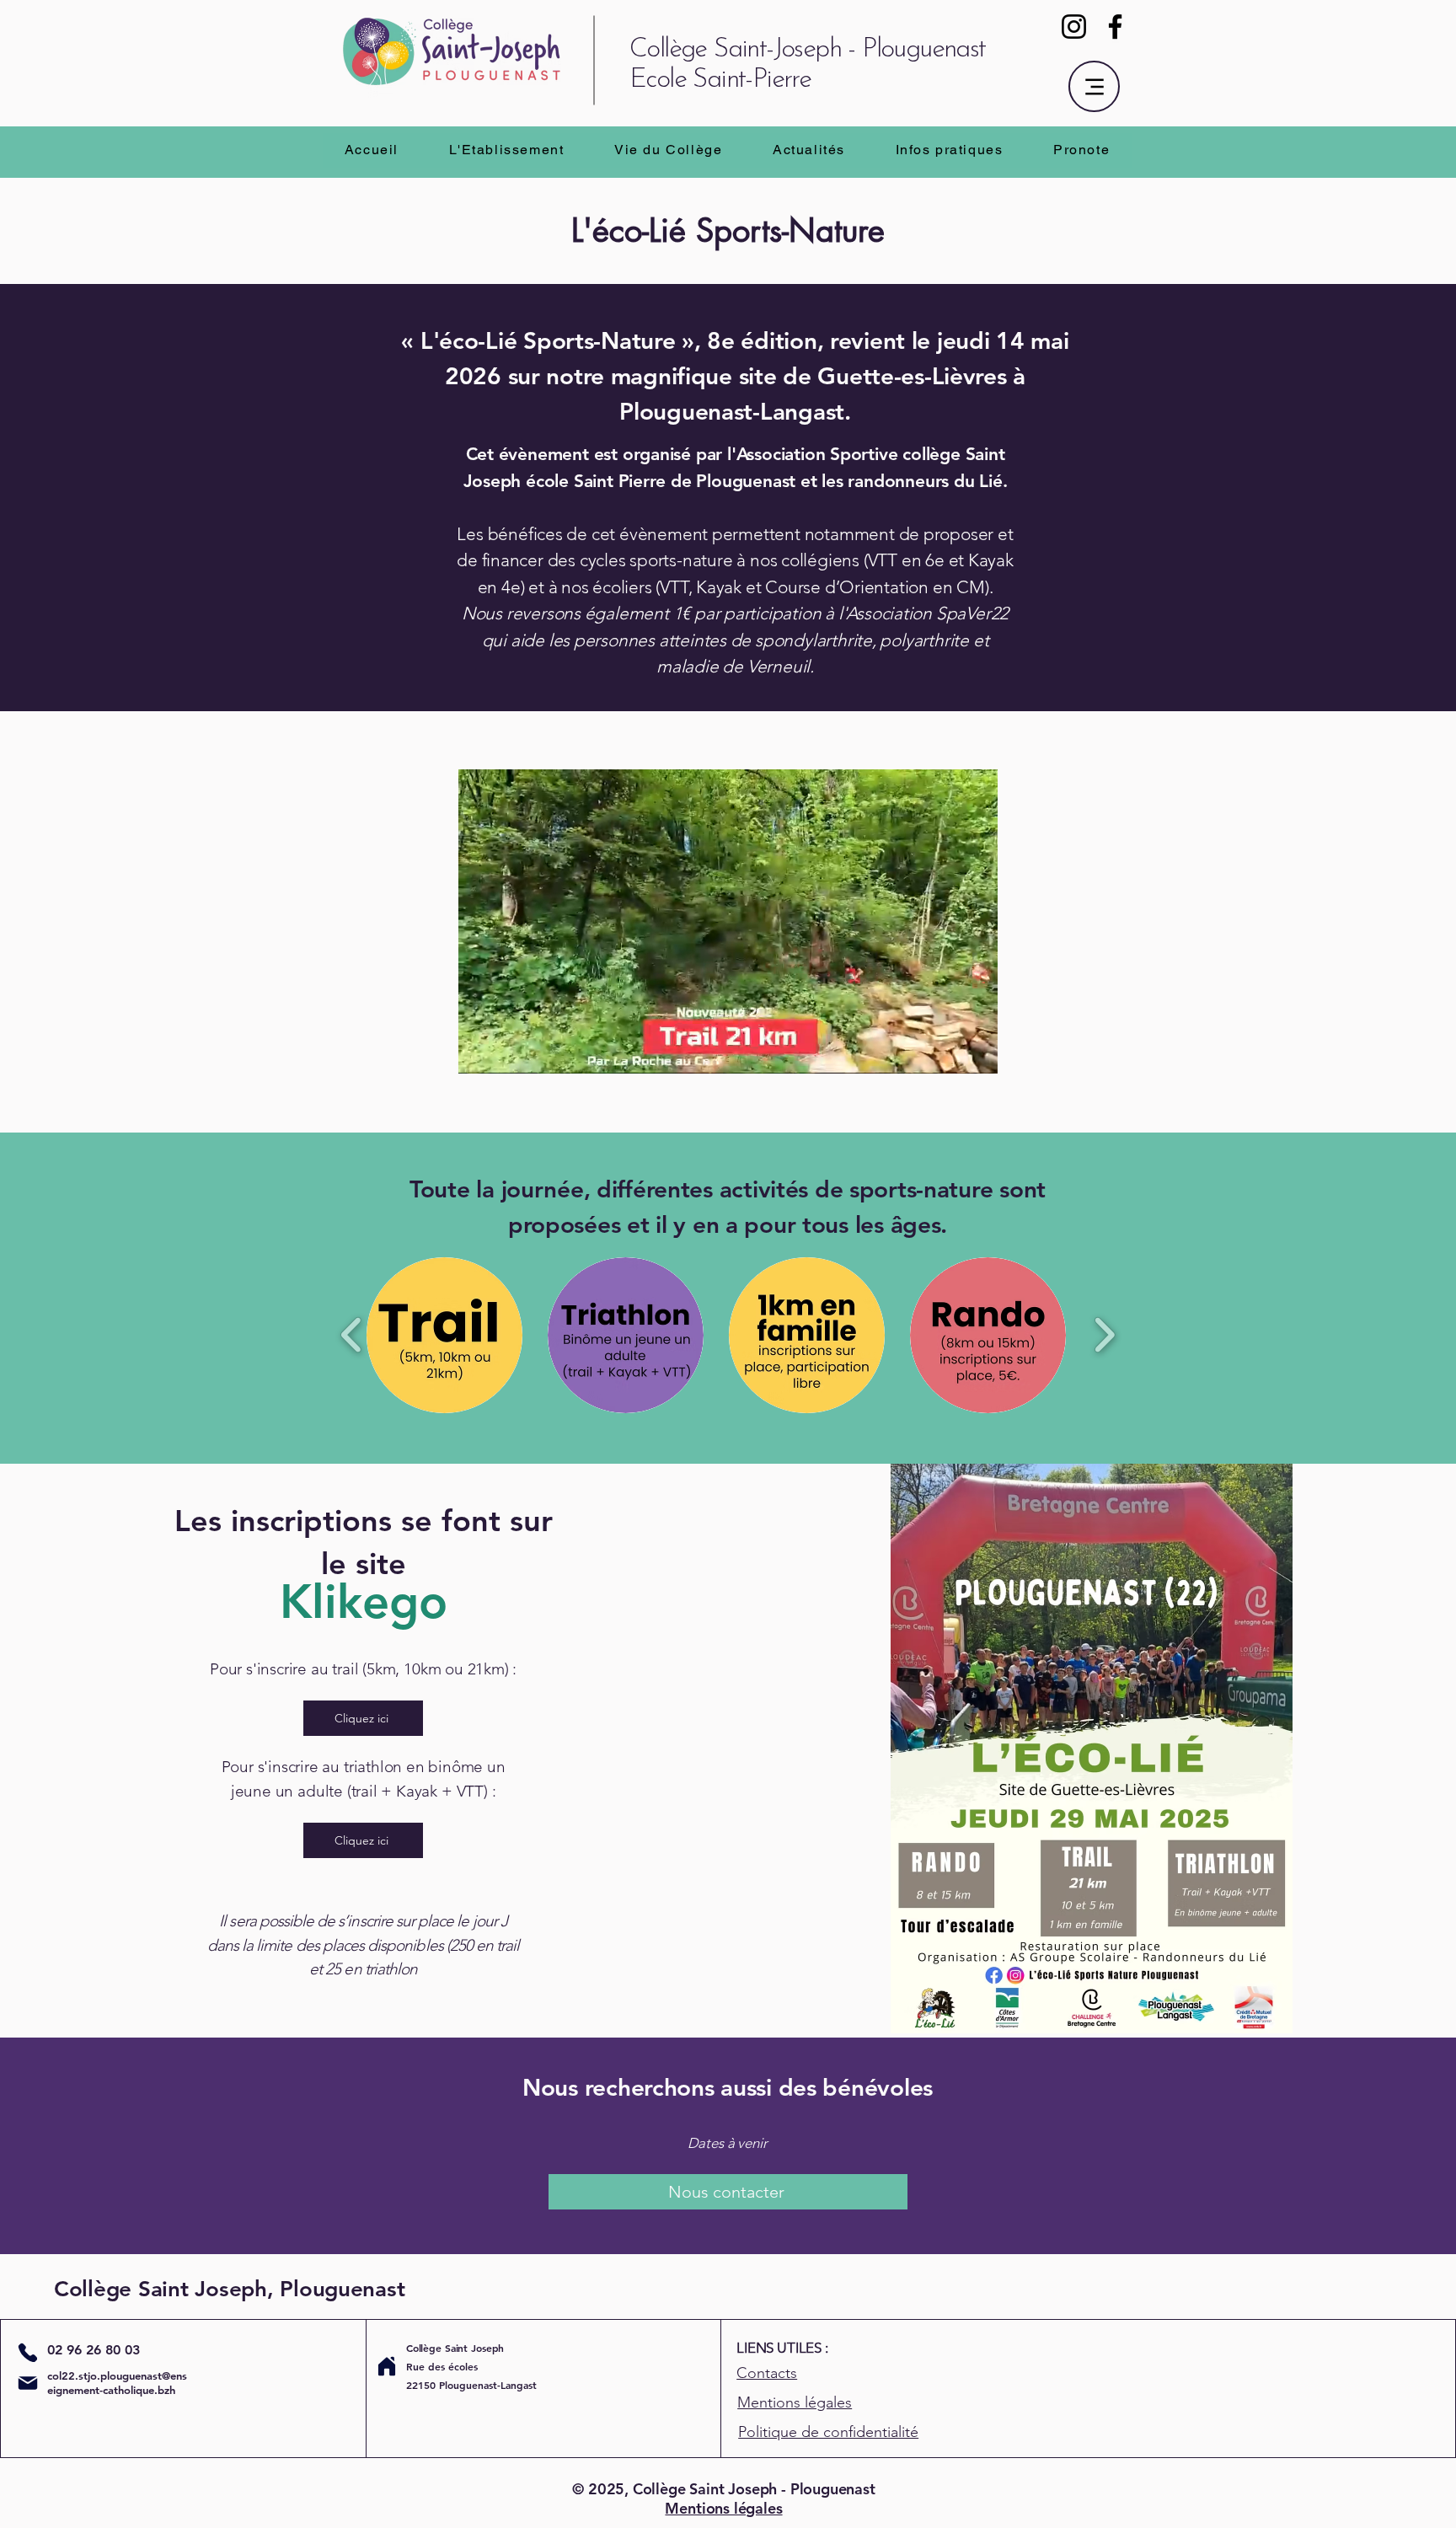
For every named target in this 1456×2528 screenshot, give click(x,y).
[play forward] (1104, 1335)
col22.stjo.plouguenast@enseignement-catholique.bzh (117, 2383)
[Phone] (27, 2352)
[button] (507, 150)
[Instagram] (1074, 27)
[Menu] (1094, 86)
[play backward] (352, 1335)
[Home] (387, 2366)
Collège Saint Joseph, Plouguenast (229, 2289)
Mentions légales (723, 2508)
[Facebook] (1115, 27)
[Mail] (28, 2383)
